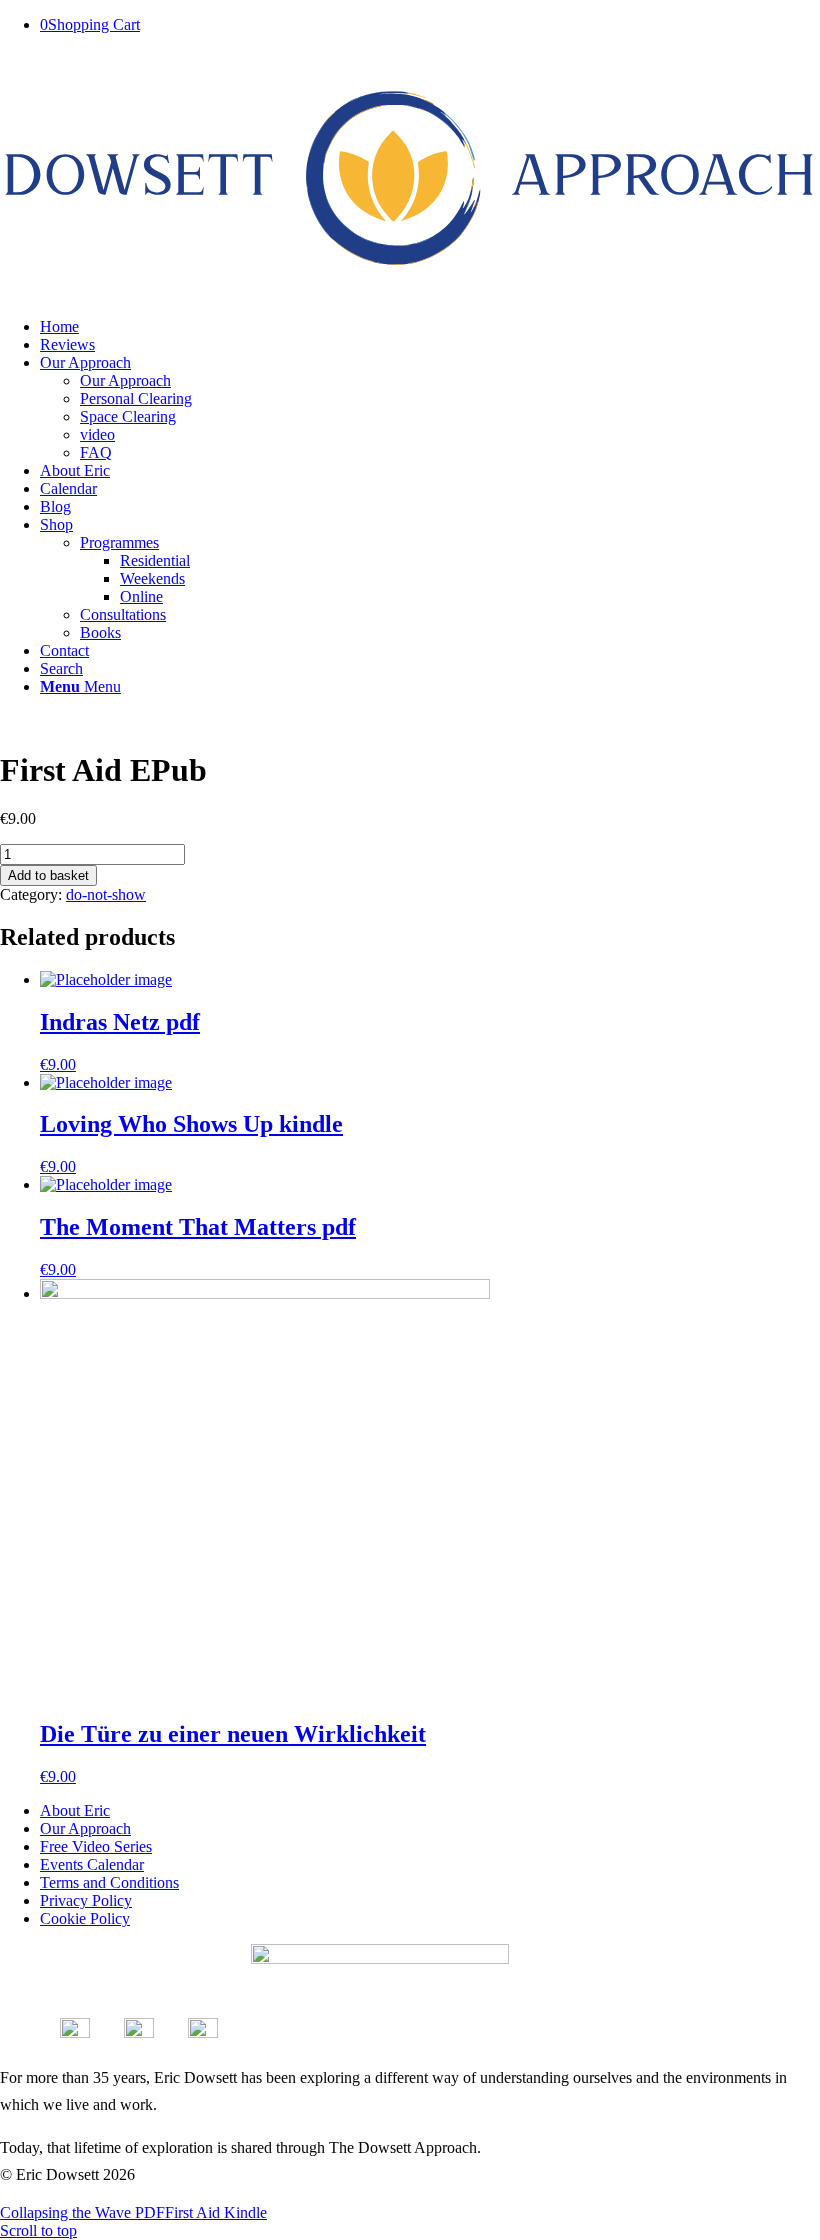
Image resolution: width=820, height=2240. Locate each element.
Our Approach (85, 1828)
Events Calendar (92, 1864)
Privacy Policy (86, 1900)
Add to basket (48, 875)
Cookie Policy (85, 1918)
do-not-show (106, 894)
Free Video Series (96, 1846)
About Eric (75, 1810)
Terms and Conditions (109, 1882)
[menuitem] (430, 327)
